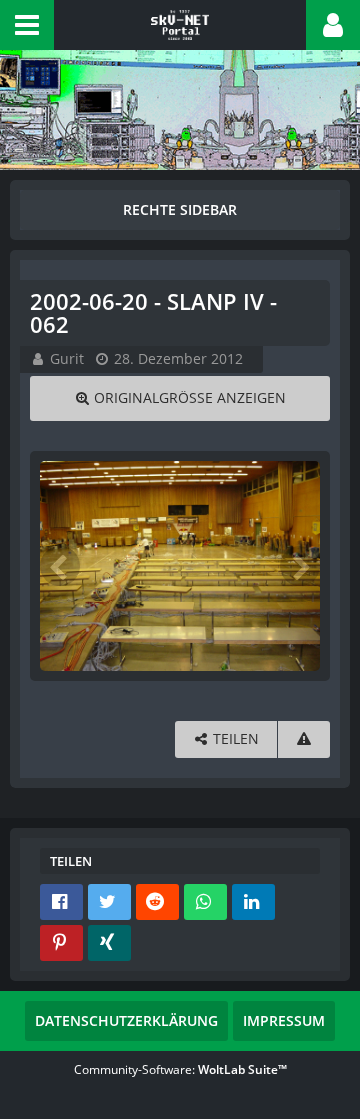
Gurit (67, 358)
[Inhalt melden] (304, 739)
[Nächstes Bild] (300, 566)
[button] (27, 25)
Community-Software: (180, 1069)
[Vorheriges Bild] (60, 566)
